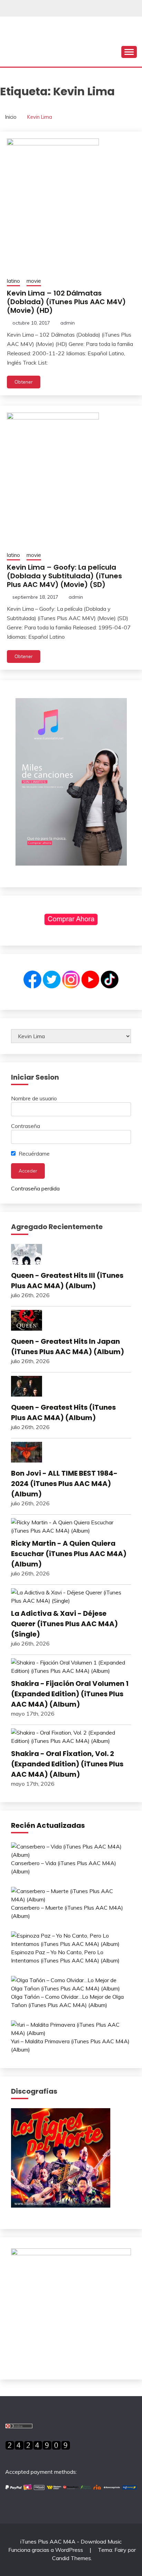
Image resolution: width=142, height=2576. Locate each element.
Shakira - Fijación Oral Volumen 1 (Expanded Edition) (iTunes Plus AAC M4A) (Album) (70, 1694)
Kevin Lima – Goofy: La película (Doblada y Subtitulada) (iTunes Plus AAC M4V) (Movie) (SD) (64, 576)
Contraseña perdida (35, 1188)
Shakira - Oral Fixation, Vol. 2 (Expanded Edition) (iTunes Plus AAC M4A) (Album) (67, 1764)
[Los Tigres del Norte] (61, 2206)
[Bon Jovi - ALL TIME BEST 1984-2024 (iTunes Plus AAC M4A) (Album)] (71, 1453)
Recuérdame (33, 1154)
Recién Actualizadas (48, 1825)
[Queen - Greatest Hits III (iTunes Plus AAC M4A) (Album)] (71, 1255)
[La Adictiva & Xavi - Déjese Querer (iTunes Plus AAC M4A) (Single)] (71, 1596)
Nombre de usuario (34, 1098)
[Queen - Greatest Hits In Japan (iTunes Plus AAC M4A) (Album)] (71, 1321)
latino (13, 281)
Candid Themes (72, 2558)
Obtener (24, 382)
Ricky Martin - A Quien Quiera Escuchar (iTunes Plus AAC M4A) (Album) (69, 1554)
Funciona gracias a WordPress (46, 2550)
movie (34, 281)
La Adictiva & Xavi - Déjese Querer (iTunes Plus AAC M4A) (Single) (64, 1624)
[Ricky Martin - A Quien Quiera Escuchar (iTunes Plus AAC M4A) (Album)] (71, 1526)
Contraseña (26, 1126)
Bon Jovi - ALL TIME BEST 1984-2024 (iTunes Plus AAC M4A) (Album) (64, 1484)
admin (68, 323)
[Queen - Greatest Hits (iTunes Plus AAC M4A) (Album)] (71, 1387)
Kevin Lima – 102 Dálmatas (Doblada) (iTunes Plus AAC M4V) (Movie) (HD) (66, 302)
